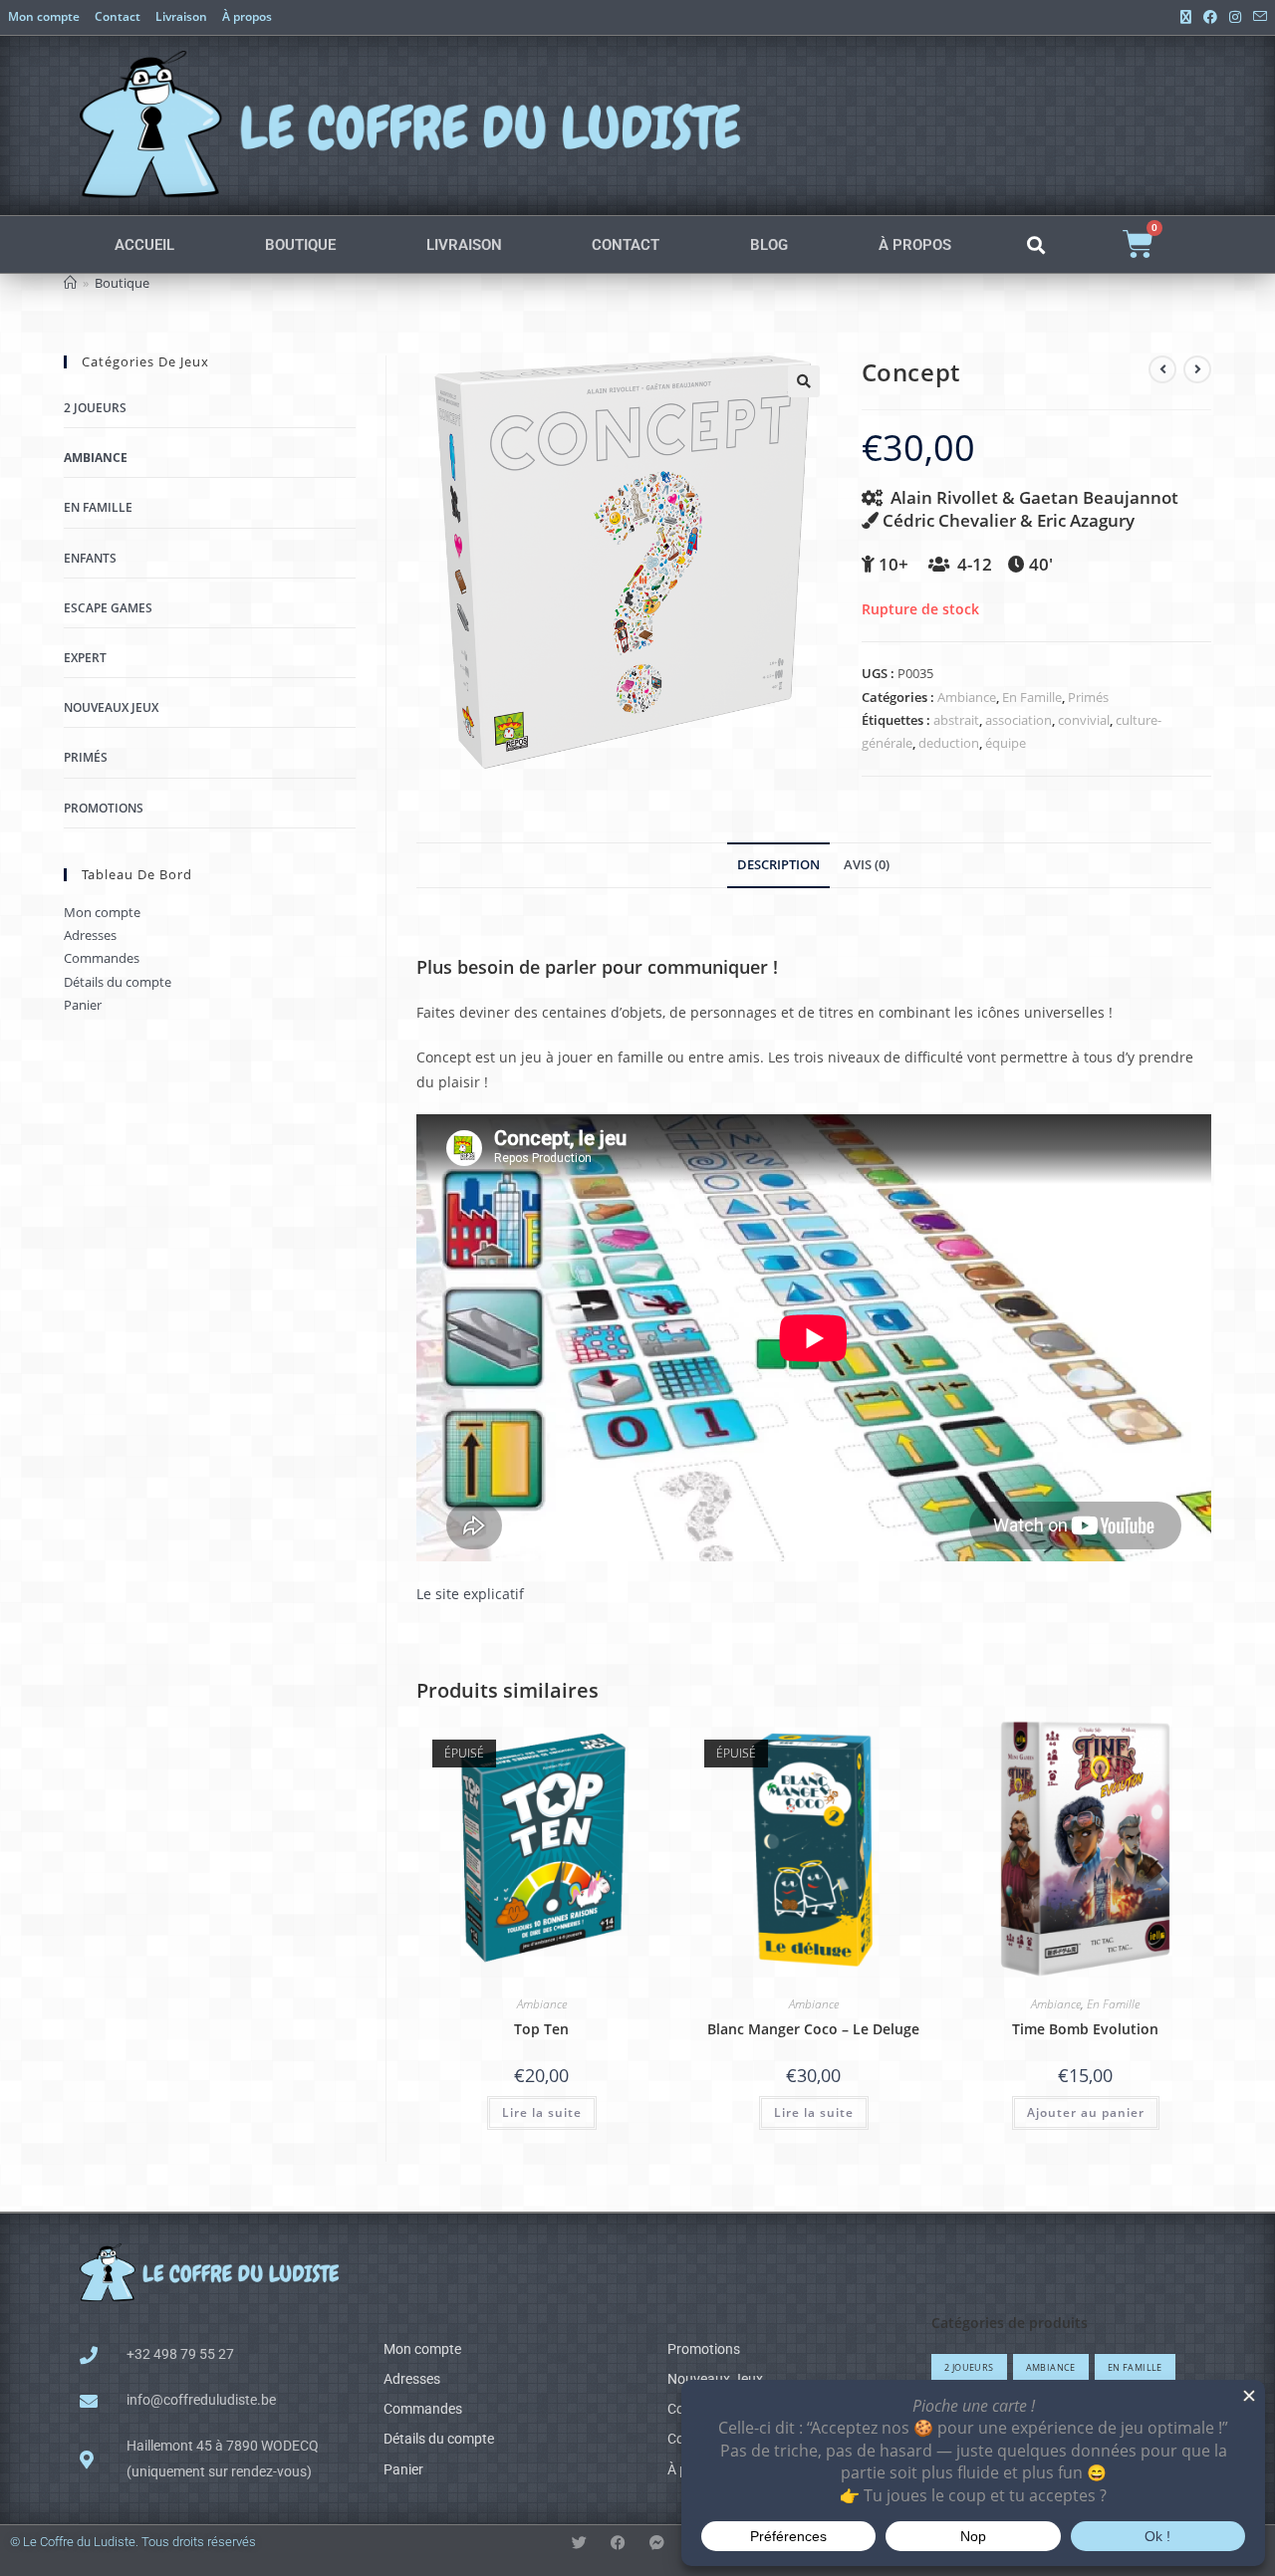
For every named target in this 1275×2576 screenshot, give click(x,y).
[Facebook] (618, 2543)
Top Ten (541, 2029)
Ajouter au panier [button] (1086, 2112)
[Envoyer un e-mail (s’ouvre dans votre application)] (1257, 17)
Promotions (104, 808)
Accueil (144, 245)
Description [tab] (778, 865)
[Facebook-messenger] (657, 2543)
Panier (83, 1005)
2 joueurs (95, 408)
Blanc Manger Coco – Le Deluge (813, 2029)
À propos (247, 16)
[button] (1035, 244)
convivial (1084, 720)
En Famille (1032, 697)
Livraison (181, 16)
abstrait (956, 720)
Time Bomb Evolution (1085, 2029)
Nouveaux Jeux (111, 707)
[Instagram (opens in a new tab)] (1235, 17)
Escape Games (108, 608)
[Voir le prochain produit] (1197, 369)
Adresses (90, 935)
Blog (769, 245)
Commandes (102, 958)
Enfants (90, 558)
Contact (118, 16)
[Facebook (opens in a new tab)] (1210, 17)
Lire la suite (542, 2112)
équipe (1006, 743)
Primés (1088, 697)
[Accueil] (70, 283)
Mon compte (44, 16)
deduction (949, 743)
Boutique (300, 245)
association (1019, 720)
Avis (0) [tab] (867, 865)
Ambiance (967, 697)
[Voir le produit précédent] (1162, 369)
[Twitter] (579, 2543)
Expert (85, 658)
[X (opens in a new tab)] (1186, 17)
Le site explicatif (470, 1594)
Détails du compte (118, 982)
